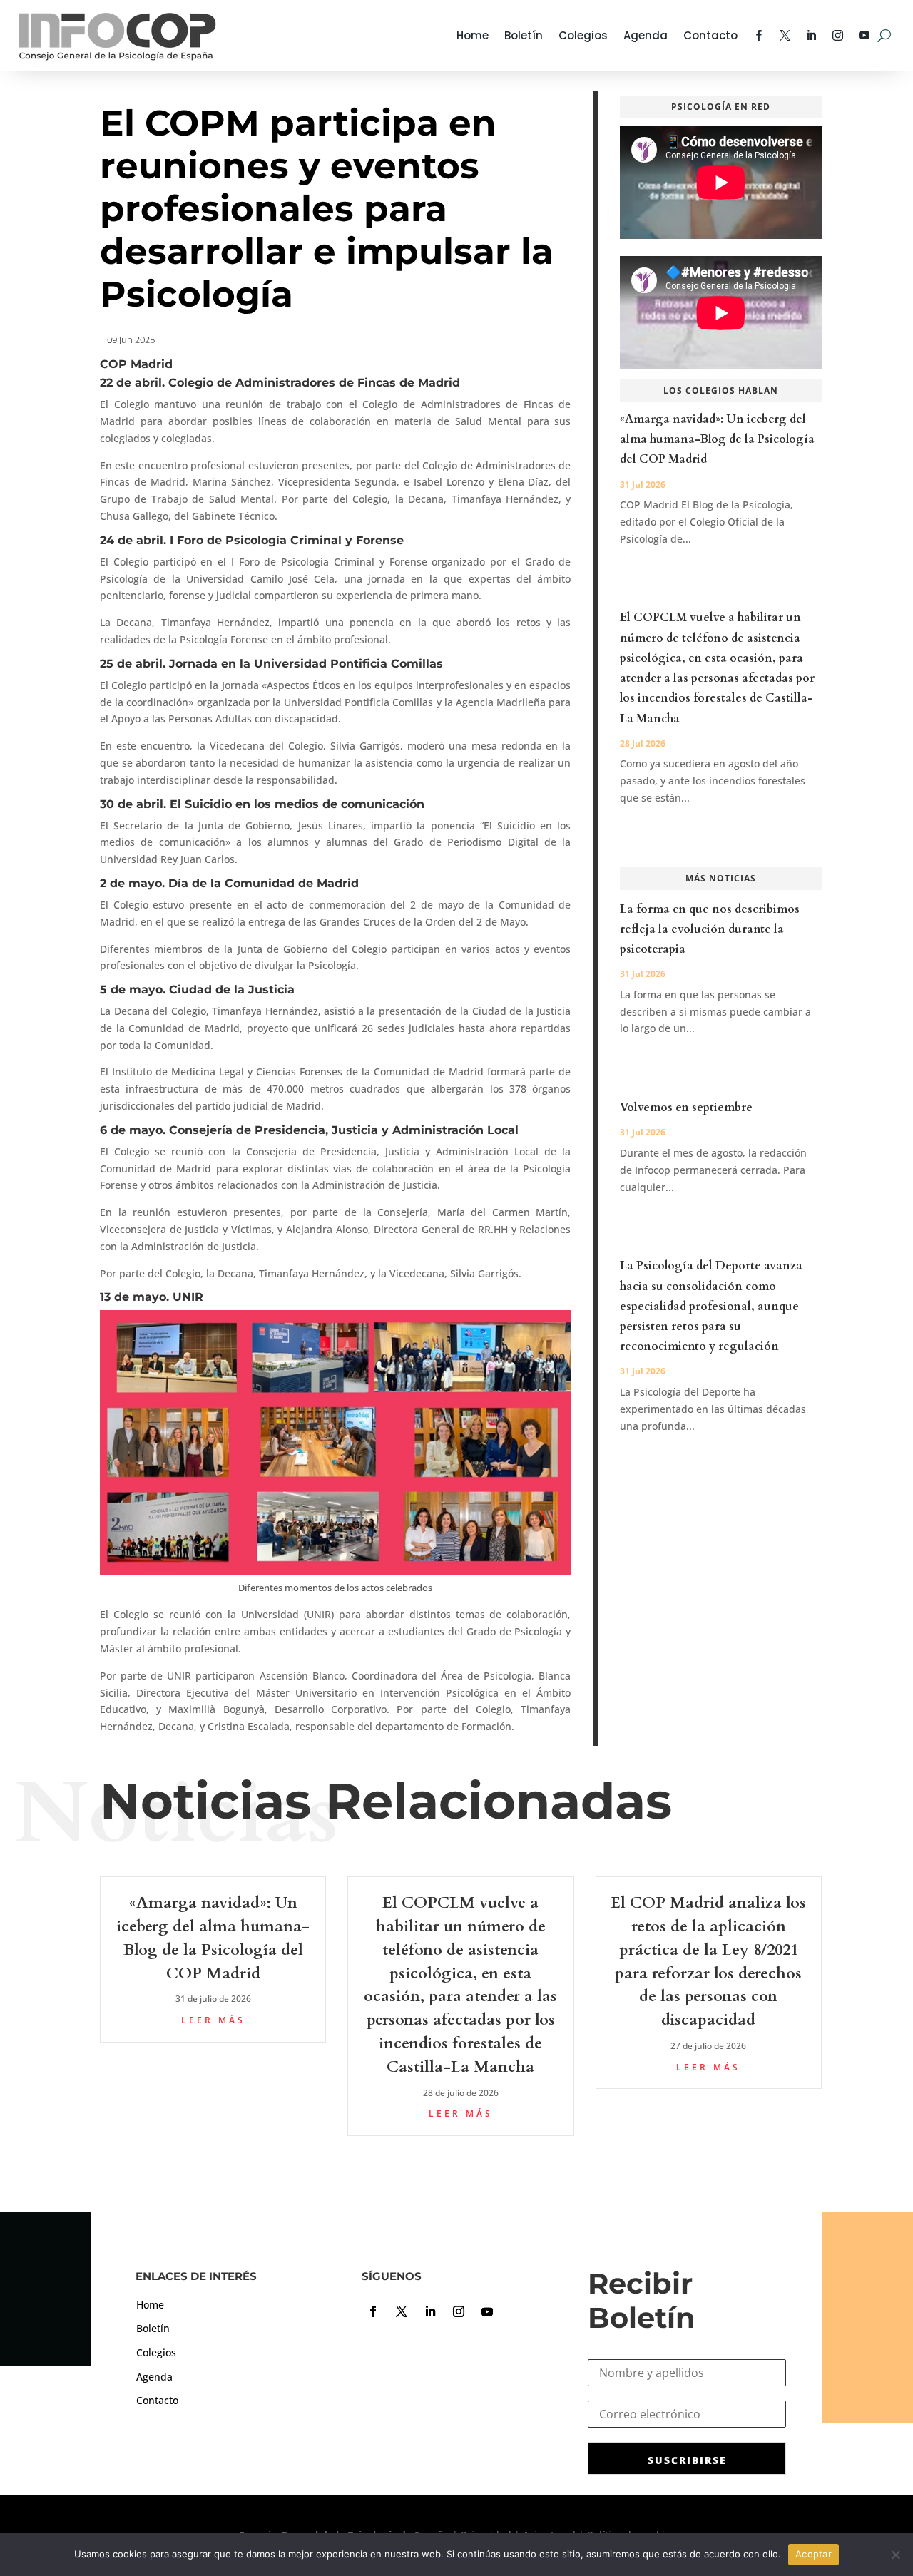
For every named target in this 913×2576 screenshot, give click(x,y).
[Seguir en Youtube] (487, 2311)
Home (473, 35)
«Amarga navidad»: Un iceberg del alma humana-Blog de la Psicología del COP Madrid (717, 439)
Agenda (646, 35)
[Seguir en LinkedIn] (430, 2311)
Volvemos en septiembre (686, 1108)
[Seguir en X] (402, 2311)
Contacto (710, 35)
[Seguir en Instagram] (459, 2311)
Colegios (583, 35)
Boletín (524, 35)
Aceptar (813, 2554)
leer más (213, 2020)
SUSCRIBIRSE (687, 2460)
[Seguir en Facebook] (373, 2311)
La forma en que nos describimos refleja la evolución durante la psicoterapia (710, 929)
